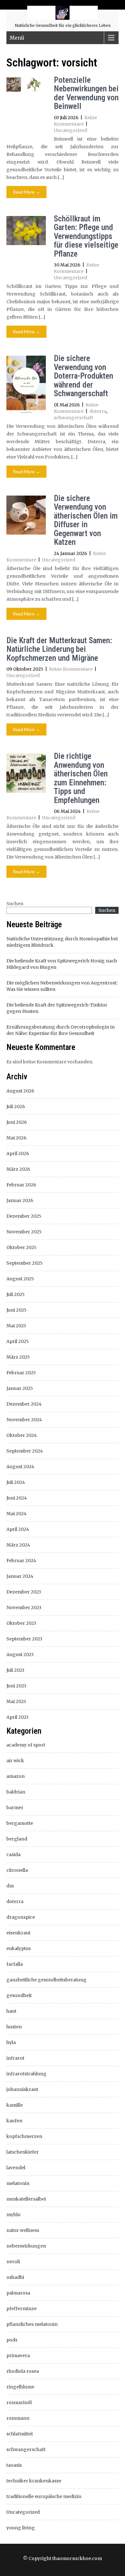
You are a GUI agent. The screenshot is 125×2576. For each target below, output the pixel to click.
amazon (16, 1776)
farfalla (15, 1964)
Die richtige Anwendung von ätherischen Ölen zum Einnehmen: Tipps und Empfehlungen (81, 778)
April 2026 (18, 1153)
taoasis (14, 2465)
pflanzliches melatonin (32, 2324)
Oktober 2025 (21, 1247)
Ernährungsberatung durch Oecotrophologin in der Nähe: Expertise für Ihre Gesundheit (61, 1030)
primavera (18, 2356)
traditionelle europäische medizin (44, 2496)
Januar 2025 (20, 1388)
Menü (17, 38)
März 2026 (18, 1169)
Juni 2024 (17, 1498)
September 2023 (24, 1639)
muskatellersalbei (26, 2199)
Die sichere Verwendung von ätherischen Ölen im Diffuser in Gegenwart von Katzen (86, 520)
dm (10, 1886)
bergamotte (20, 1823)
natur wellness (23, 2230)
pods (12, 2340)
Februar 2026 (21, 1185)
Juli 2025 (16, 1294)
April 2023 (17, 1717)
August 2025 (20, 1279)
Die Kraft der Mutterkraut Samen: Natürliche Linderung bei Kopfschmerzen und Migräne (59, 649)
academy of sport (26, 1745)
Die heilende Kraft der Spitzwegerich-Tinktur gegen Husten (57, 1008)
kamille (15, 2105)
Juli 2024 (16, 1482)
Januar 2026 (20, 1200)
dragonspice (21, 1917)
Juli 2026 (16, 1107)
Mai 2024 (17, 1514)
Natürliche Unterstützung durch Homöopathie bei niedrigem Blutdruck (62, 942)
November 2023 (24, 1608)
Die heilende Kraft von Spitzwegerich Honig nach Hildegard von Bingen (62, 964)
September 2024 (25, 1451)
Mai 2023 (16, 1701)
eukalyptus (19, 1948)
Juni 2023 (16, 1686)
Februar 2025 (21, 1373)
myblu (13, 2215)
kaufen (14, 2121)
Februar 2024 (21, 1561)
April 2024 (18, 1529)
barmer (15, 1808)
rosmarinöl (19, 2402)
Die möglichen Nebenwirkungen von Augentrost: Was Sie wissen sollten (62, 986)
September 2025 (25, 1263)
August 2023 (20, 1654)
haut (11, 2011)
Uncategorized (71, 130)
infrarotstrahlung (26, 2074)
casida (13, 1855)
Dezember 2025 (24, 1216)
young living (21, 2528)
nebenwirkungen (26, 2246)
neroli (13, 2262)
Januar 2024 (20, 1576)
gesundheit (19, 1995)
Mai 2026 (17, 1138)
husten (14, 2027)
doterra (98, 411)
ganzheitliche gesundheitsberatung (46, 1980)
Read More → (26, 192)
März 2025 (18, 1357)
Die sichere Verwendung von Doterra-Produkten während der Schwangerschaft (83, 376)
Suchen (15, 904)
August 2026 (20, 1091)
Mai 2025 (16, 1326)
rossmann (18, 2418)
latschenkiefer (23, 2152)
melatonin (18, 2183)
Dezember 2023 (24, 1592)
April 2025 (18, 1341)
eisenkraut (18, 1933)
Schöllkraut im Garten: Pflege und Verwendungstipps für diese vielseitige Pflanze (86, 236)
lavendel (16, 2168)
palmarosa (18, 2293)
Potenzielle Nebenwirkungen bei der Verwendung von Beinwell (86, 93)
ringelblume (20, 2387)
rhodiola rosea (23, 2371)
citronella (17, 1870)
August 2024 (20, 1467)
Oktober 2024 (22, 1435)
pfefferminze (21, 2309)
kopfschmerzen (24, 2136)
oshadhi (15, 2277)
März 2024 (18, 1545)
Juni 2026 (17, 1122)
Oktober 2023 (21, 1623)
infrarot (15, 2058)
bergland (17, 1839)
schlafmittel (20, 2434)
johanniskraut (22, 2089)
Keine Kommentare (71, 669)
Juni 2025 (17, 1310)
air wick (15, 1761)
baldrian (16, 1792)
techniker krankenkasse (34, 2481)
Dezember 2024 (24, 1404)
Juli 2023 (15, 1670)
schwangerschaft (73, 418)
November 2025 (24, 1232)
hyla (11, 2042)
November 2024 (24, 1420)
